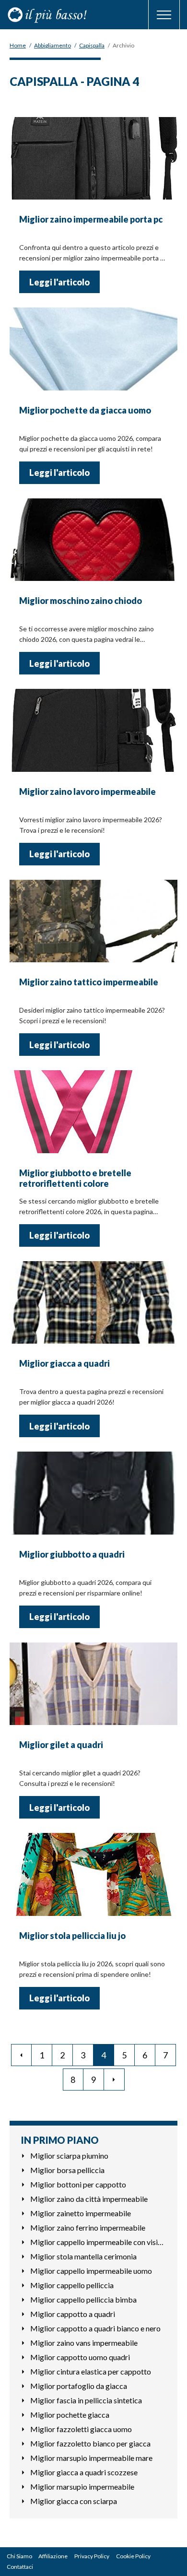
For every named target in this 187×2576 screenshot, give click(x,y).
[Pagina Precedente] (21, 2055)
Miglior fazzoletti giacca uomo (81, 2429)
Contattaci (20, 2567)
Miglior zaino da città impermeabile (89, 2199)
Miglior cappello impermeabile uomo (91, 2271)
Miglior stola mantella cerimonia (83, 2256)
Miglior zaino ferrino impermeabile (88, 2227)
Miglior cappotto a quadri (73, 2314)
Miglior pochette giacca (70, 2415)
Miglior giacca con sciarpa (74, 2501)
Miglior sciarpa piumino (69, 2156)
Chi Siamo (19, 2556)
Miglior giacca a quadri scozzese (84, 2472)
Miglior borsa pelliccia (67, 2170)
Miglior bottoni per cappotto (78, 2184)
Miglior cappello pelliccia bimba (83, 2299)
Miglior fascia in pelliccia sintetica (86, 2400)
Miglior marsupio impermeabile (82, 2487)
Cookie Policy (133, 2556)
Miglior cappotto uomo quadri (80, 2357)
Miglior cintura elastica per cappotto (91, 2371)
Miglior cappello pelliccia (72, 2285)
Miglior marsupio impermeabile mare (91, 2458)
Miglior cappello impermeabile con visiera (98, 2242)
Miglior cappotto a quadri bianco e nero (95, 2328)
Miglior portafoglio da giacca (79, 2386)
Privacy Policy (92, 2556)
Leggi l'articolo (59, 282)
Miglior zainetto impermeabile (81, 2213)
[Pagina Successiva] (114, 2080)
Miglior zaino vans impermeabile (84, 2343)
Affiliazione (53, 2556)
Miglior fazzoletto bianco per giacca (90, 2443)
